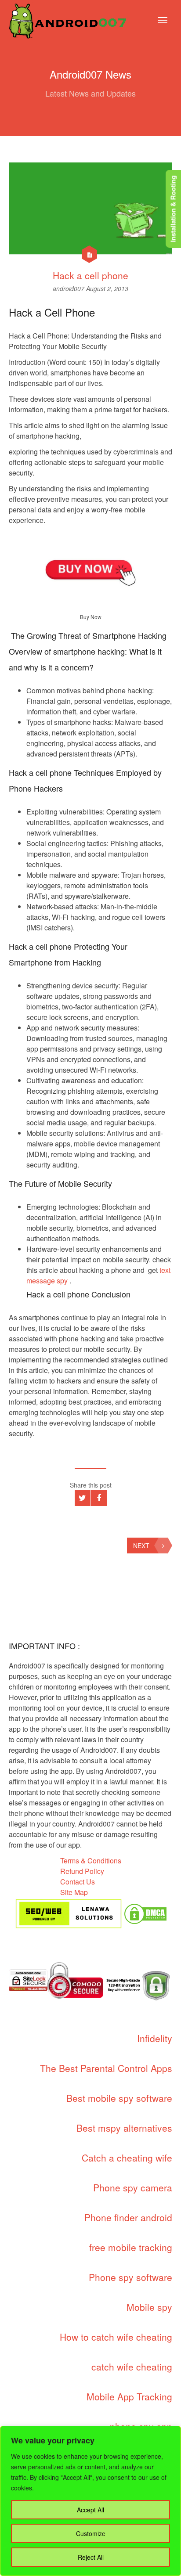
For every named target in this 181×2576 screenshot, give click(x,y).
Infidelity (155, 2038)
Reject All (91, 2557)
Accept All (90, 2510)
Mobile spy (149, 2307)
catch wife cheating (132, 2367)
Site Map (74, 1892)
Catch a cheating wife (127, 2158)
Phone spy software (130, 2277)
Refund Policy (82, 1871)
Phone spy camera (133, 2187)
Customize (91, 2533)
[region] (90, 2501)
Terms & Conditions (91, 1861)
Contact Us (78, 1882)
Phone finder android (128, 2217)
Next (141, 1546)
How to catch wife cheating (116, 2337)
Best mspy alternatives (124, 2128)
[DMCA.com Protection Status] (145, 1913)
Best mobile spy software (119, 2098)
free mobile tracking (131, 2247)
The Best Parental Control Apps (106, 2068)
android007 (69, 288)
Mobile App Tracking (129, 2396)
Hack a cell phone (90, 275)
